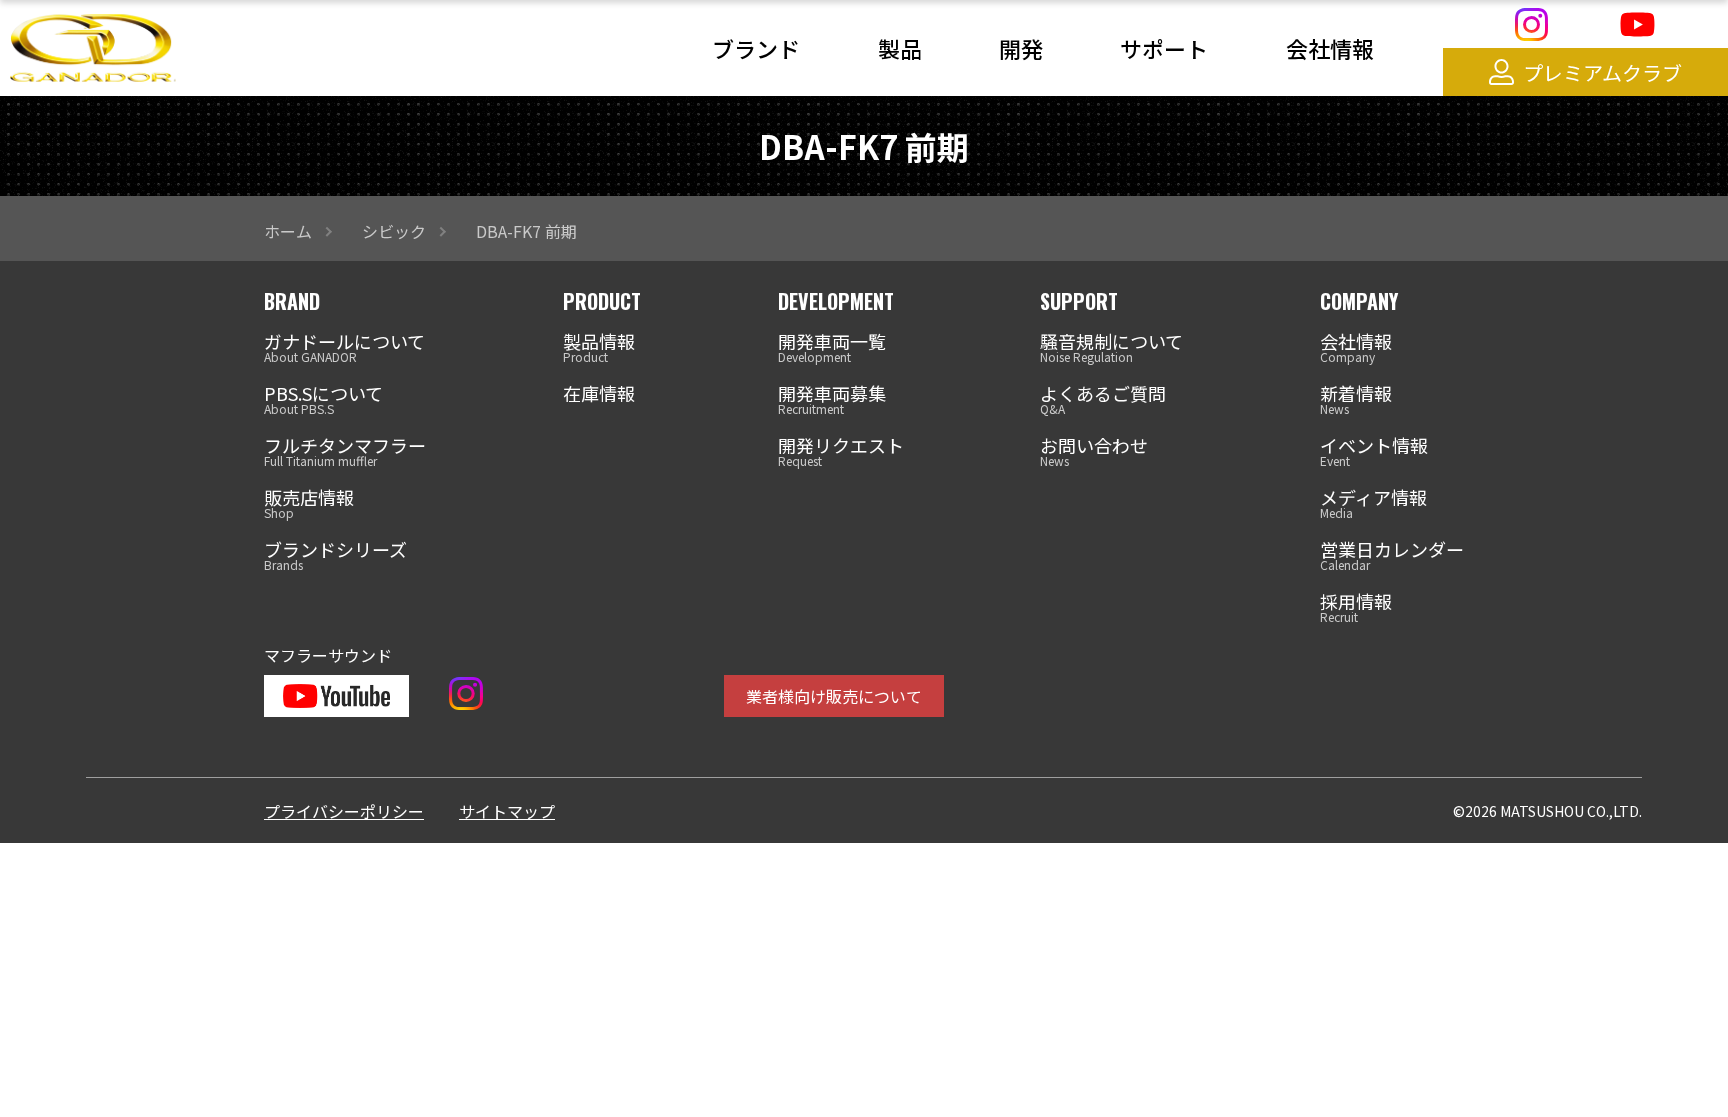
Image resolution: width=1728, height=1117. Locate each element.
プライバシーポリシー (344, 811)
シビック (394, 231)
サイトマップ (507, 811)
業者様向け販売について (834, 696)
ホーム (288, 231)
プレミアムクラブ (1602, 72)
